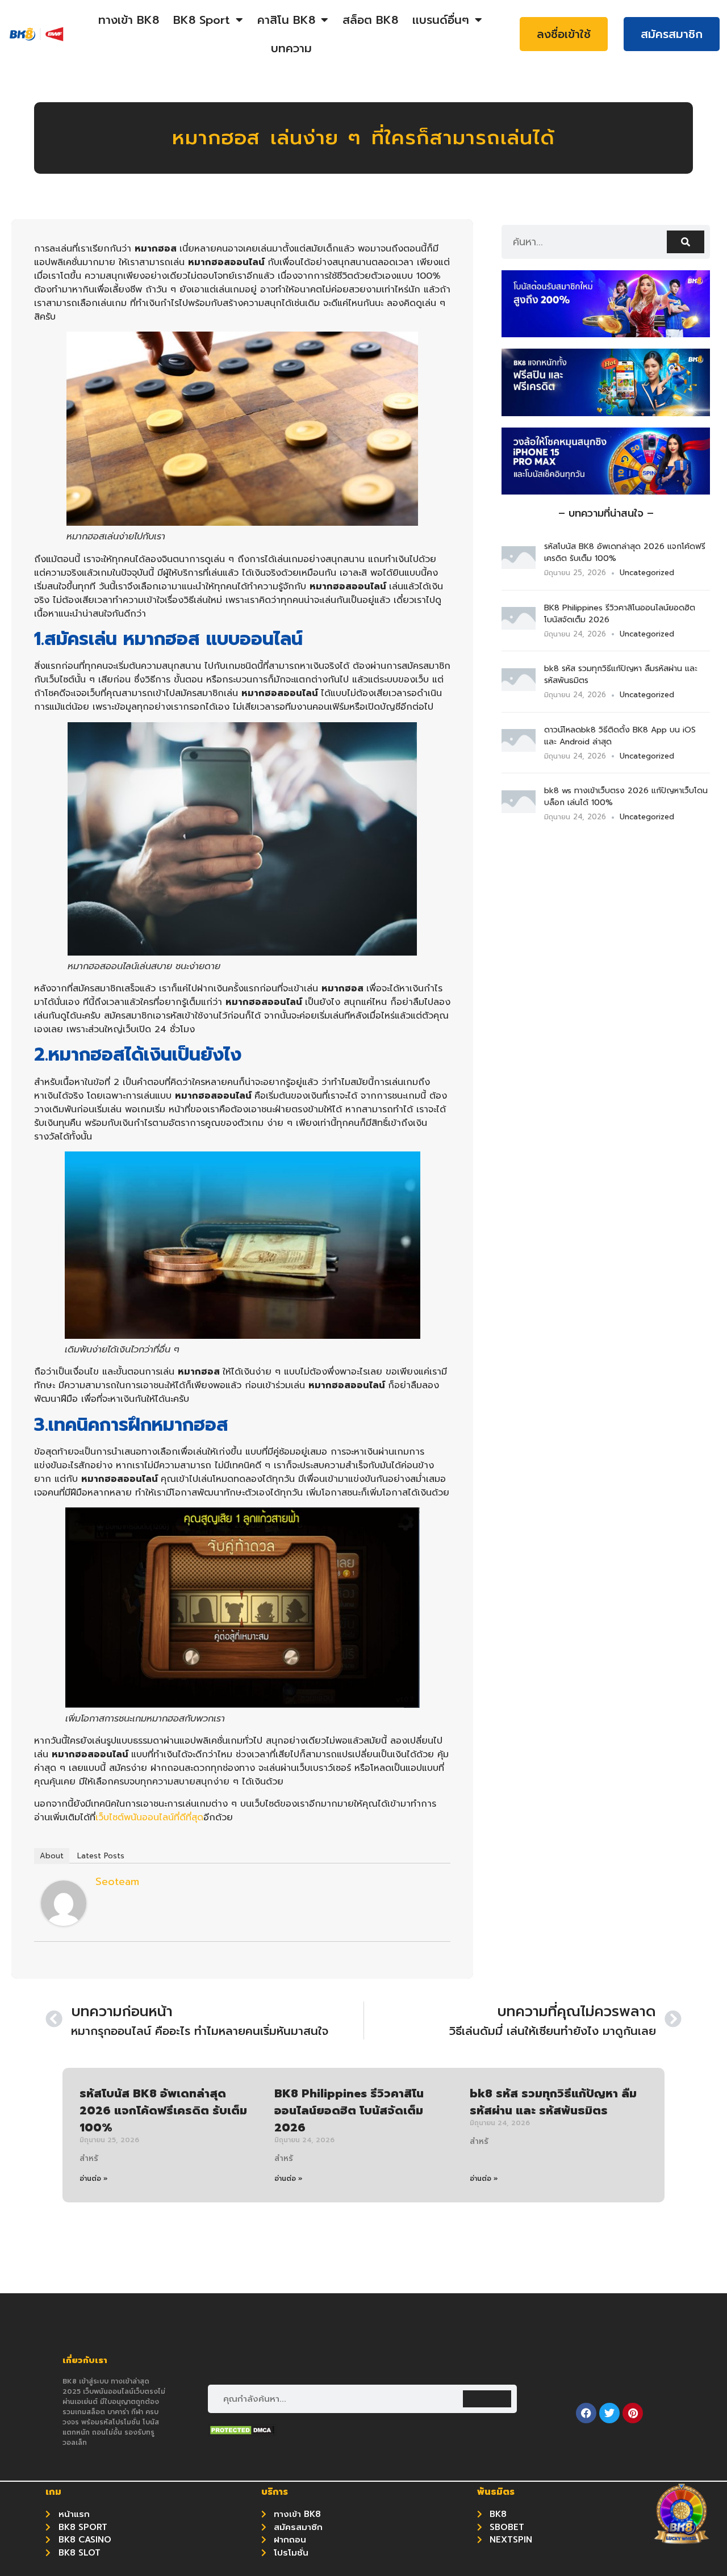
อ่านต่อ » (94, 2179)
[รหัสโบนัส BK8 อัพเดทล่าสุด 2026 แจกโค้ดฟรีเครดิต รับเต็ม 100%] (519, 566)
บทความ (291, 48)
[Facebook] (586, 2413)
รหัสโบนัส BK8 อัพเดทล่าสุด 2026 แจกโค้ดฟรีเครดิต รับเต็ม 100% (163, 2110)
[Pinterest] (633, 2413)
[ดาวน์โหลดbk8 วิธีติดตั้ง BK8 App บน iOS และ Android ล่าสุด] (519, 748)
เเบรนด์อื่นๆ (441, 20)
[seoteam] (64, 1923)
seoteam (117, 1882)
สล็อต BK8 (370, 20)
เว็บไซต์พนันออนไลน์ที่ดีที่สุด (149, 1817)
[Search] (686, 242)
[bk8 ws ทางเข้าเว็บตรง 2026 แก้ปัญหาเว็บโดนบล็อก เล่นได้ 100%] (519, 810)
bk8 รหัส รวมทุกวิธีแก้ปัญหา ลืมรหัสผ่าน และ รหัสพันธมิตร (553, 2102)
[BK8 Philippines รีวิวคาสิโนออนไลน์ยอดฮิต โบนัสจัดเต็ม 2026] (519, 626)
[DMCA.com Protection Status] (242, 2433)
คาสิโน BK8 (286, 20)
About (52, 1856)
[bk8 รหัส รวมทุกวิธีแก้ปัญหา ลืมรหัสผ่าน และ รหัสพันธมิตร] (519, 688)
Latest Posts (101, 1856)
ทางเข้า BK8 (129, 20)
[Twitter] (609, 2413)
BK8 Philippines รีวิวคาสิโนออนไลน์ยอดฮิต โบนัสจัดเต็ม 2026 (349, 2110)
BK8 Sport (202, 20)
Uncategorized (647, 573)
